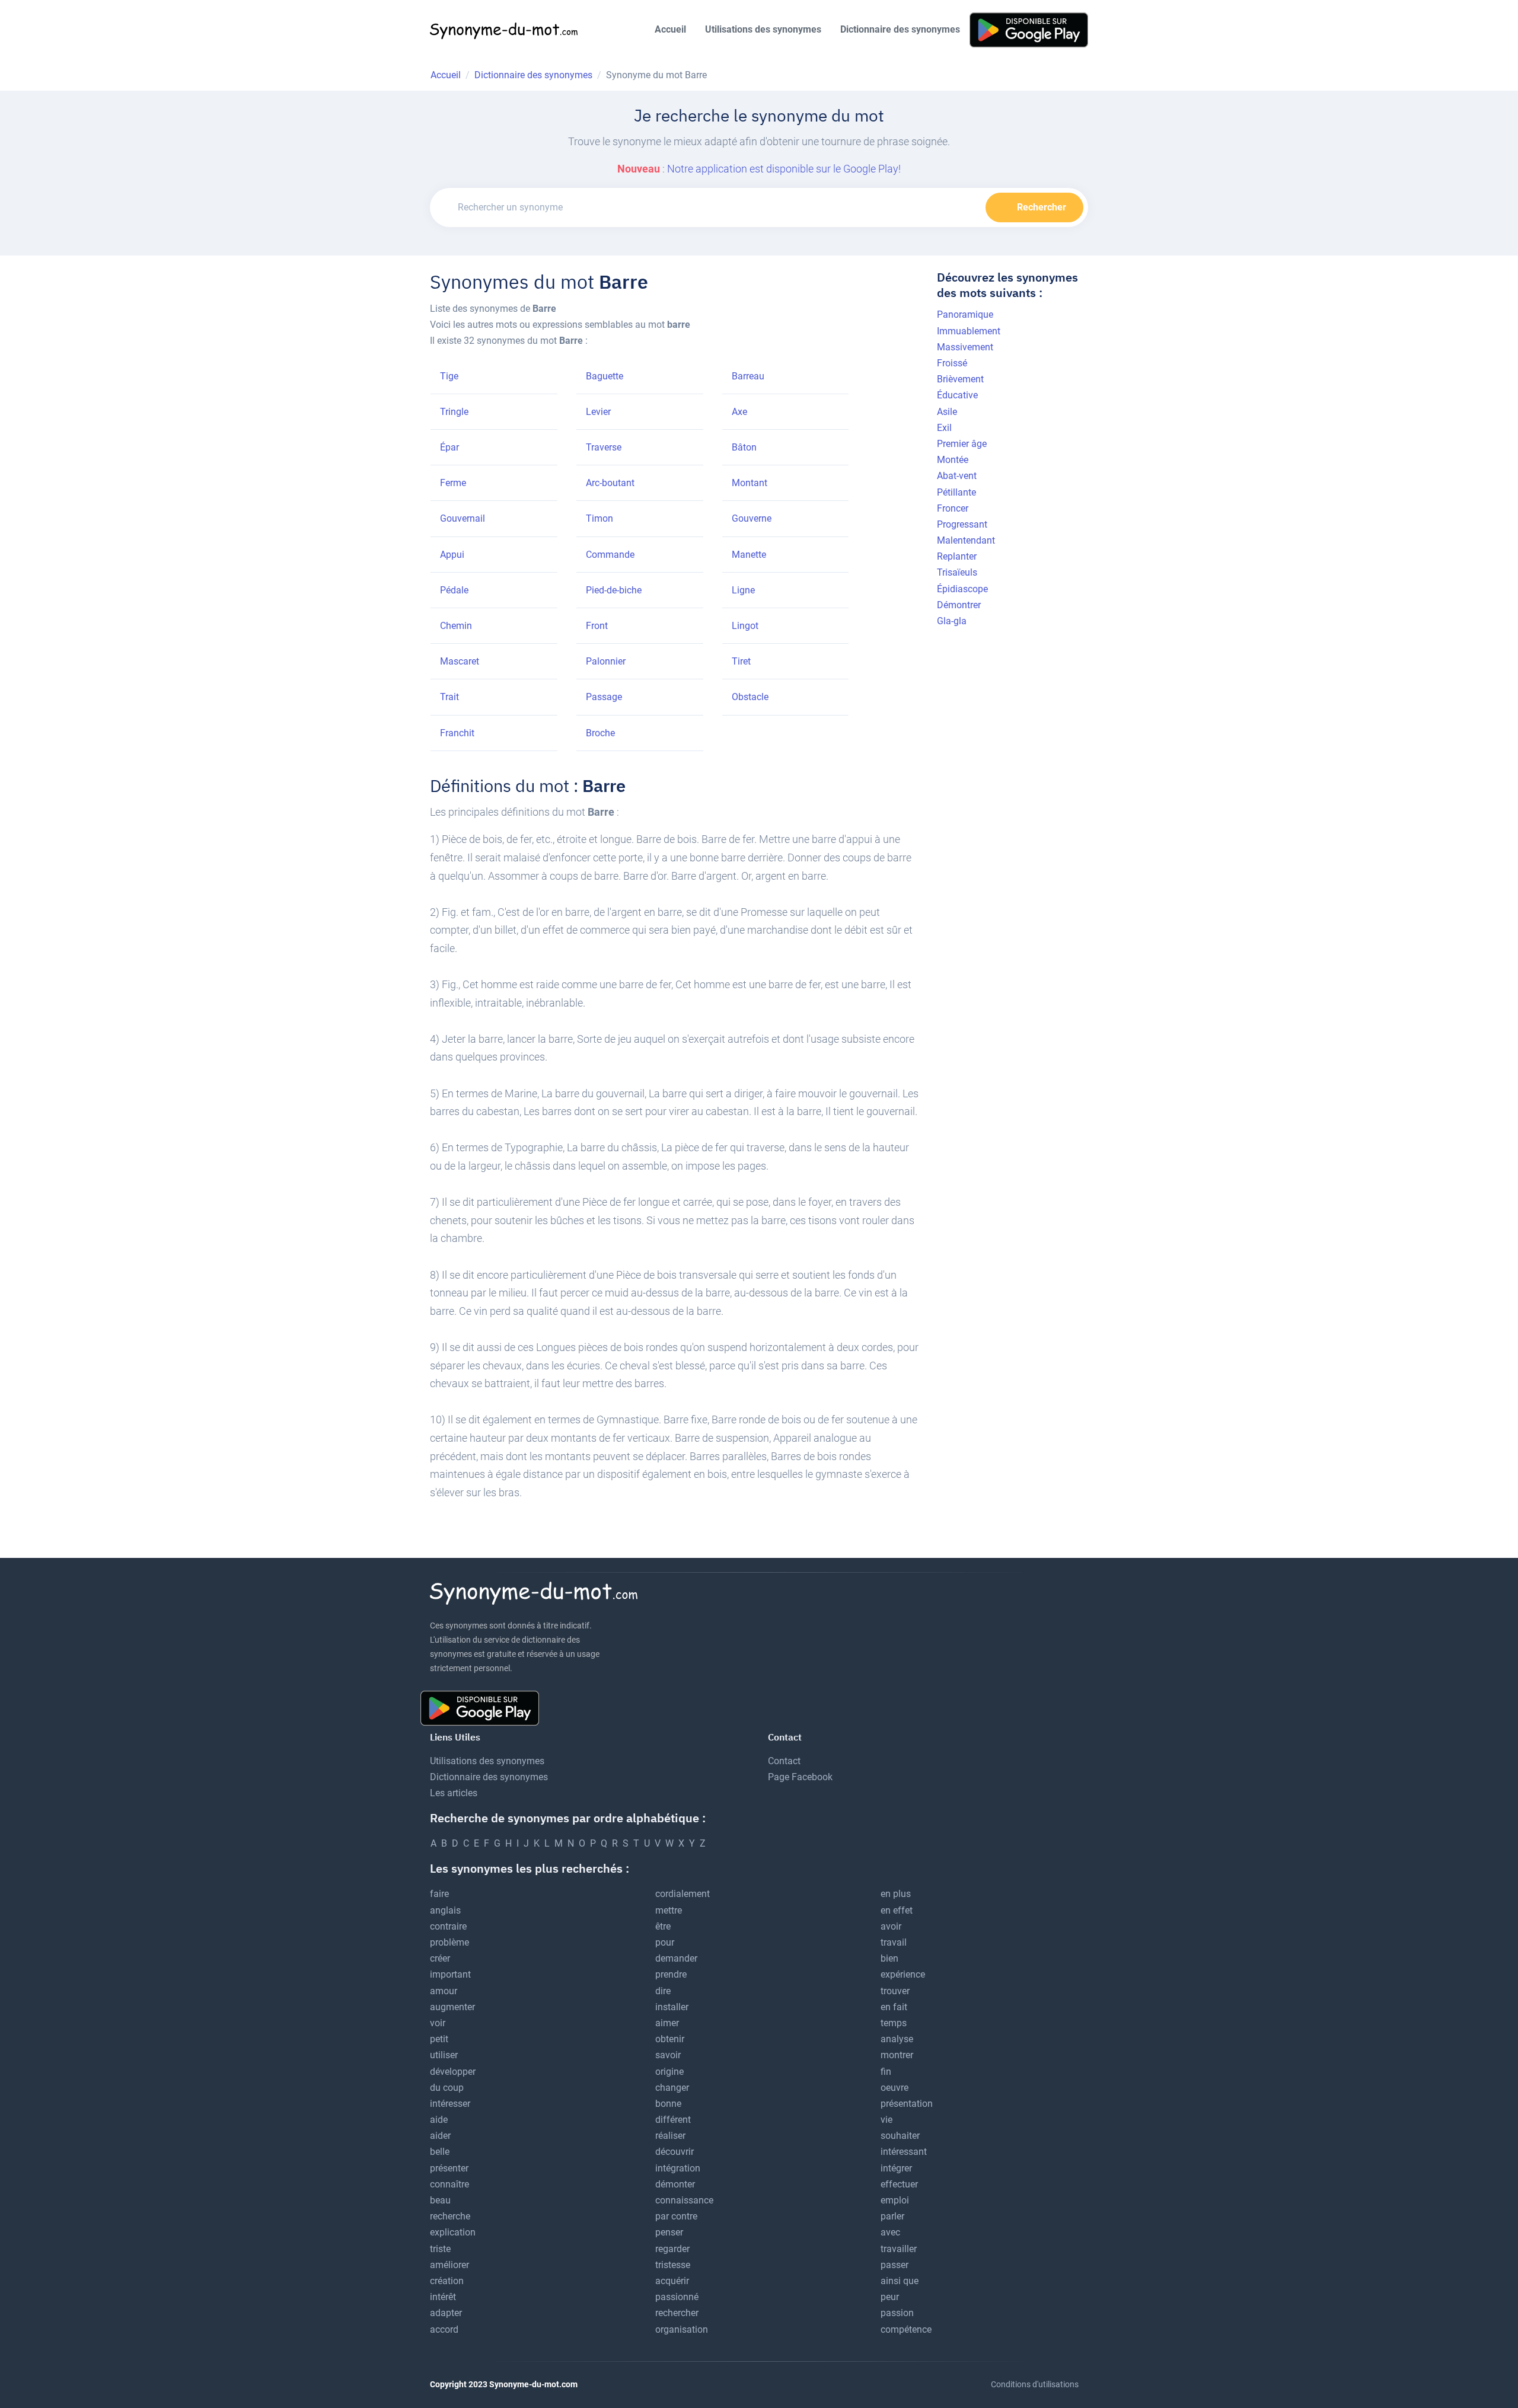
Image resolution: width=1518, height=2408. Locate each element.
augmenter (452, 2007)
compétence (906, 2329)
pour (665, 1942)
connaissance (684, 2200)
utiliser (444, 2055)
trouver (895, 1991)
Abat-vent (957, 476)
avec (890, 2232)
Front (597, 626)
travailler (899, 2249)
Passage (604, 697)
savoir (668, 2055)
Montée (953, 460)
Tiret (741, 661)
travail (894, 1942)
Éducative (957, 395)
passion (897, 2313)
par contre (676, 2216)
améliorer (449, 2265)
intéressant (904, 2152)
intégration (678, 2168)
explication (453, 2232)
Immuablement (969, 331)
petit (439, 2039)
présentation (907, 2104)
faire (439, 1894)
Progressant (962, 524)
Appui (452, 555)
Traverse (604, 447)
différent (673, 2120)
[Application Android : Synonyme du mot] (1029, 29)
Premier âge (962, 444)
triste (440, 2249)
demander (676, 1958)
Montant (750, 483)
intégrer (896, 2168)
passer (894, 2265)
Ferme (453, 483)
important (450, 1974)
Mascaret (460, 661)
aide (439, 2120)
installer (672, 2007)
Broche (600, 733)
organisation (682, 2329)
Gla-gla (952, 621)
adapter (446, 2313)
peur (890, 2297)
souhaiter (900, 2136)
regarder (672, 2249)
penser (669, 2232)
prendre (671, 1974)
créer (440, 1958)
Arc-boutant (610, 483)
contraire (448, 1926)
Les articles (454, 1793)
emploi (895, 2200)
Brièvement (960, 379)
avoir (891, 1926)
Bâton (744, 447)
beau (440, 2200)
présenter (449, 2168)
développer (453, 2072)
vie (886, 2120)
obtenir (670, 2039)
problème (449, 1942)
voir (438, 2023)
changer (672, 2088)
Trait (449, 697)
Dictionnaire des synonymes (900, 29)
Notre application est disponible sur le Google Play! (784, 169)
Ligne (743, 590)
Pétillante (956, 492)
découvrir (675, 2152)
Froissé (952, 363)
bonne (668, 2104)
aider (440, 2136)
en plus (896, 1894)
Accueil (670, 29)
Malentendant (966, 540)
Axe (739, 412)
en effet (897, 1910)
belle (440, 2152)
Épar (449, 447)
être (663, 1926)
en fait (894, 2007)
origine (669, 2072)
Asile (947, 412)
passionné (677, 2297)
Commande (610, 555)
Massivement (965, 347)
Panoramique (965, 314)
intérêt (443, 2297)
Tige (449, 376)
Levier (598, 412)
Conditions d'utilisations (1035, 2384)
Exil (944, 428)
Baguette (605, 376)
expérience (903, 1974)
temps (894, 2023)
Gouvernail (463, 518)
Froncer (953, 508)
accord (444, 2329)
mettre (669, 1910)
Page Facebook (800, 1777)
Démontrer (959, 605)
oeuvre (894, 2088)
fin (886, 2072)
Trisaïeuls (957, 572)
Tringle (454, 412)
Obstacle (750, 697)
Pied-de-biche (614, 590)
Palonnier (606, 661)
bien (889, 1958)
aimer (667, 2023)
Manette (749, 555)
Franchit (457, 733)
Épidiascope (962, 589)
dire (663, 1991)
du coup (447, 2088)
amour (444, 1991)
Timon (599, 518)
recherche (450, 2216)
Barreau (748, 376)
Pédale (454, 590)
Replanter (957, 556)
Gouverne (752, 518)
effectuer (899, 2184)
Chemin (456, 626)
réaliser (670, 2136)
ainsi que (900, 2281)
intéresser (450, 2104)
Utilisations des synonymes (763, 29)
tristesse (673, 2265)
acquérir (672, 2281)
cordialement (683, 1894)
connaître (449, 2184)
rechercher (677, 2313)
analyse (897, 2039)
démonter (675, 2184)
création (447, 2281)
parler (892, 2216)
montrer (897, 2055)
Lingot (745, 626)
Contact (784, 1761)
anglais (445, 1910)
